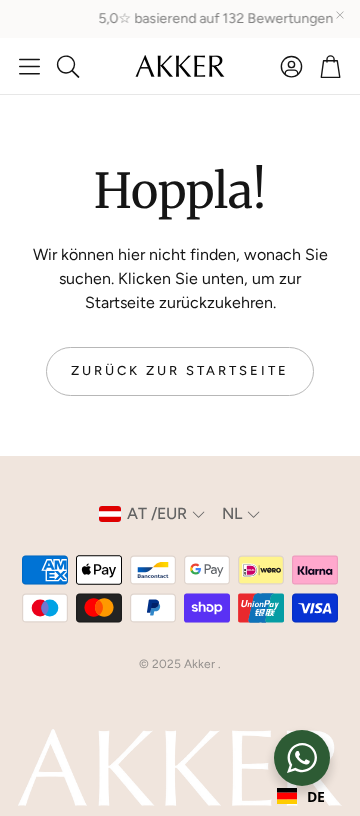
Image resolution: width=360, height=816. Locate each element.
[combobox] (301, 796)
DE (316, 796)
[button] (29, 66)
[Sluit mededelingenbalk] (340, 15)
